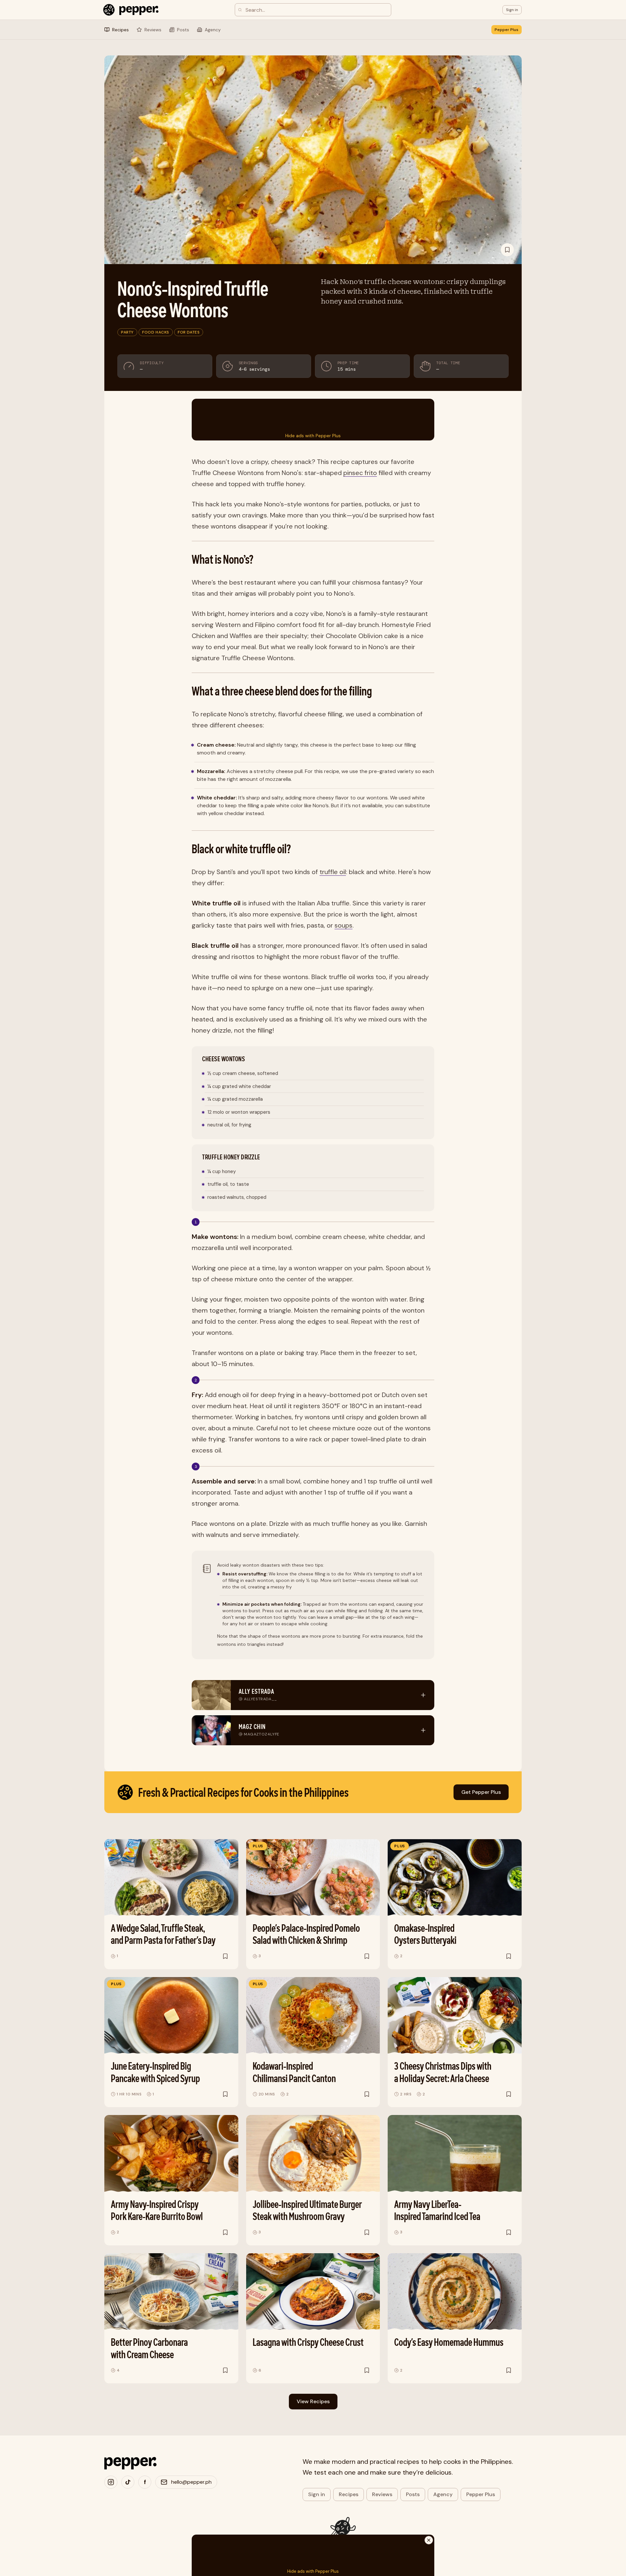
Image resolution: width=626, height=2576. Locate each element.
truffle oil (333, 872)
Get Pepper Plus (481, 1792)
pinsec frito (360, 473)
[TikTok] (128, 2482)
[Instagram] (111, 2482)
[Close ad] (429, 2540)
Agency (443, 2494)
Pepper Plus (507, 30)
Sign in (317, 2494)
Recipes (349, 2494)
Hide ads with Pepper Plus (313, 436)
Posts (413, 2494)
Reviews (382, 2494)
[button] (512, 10)
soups (343, 925)
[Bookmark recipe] (507, 250)
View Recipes (313, 2401)
